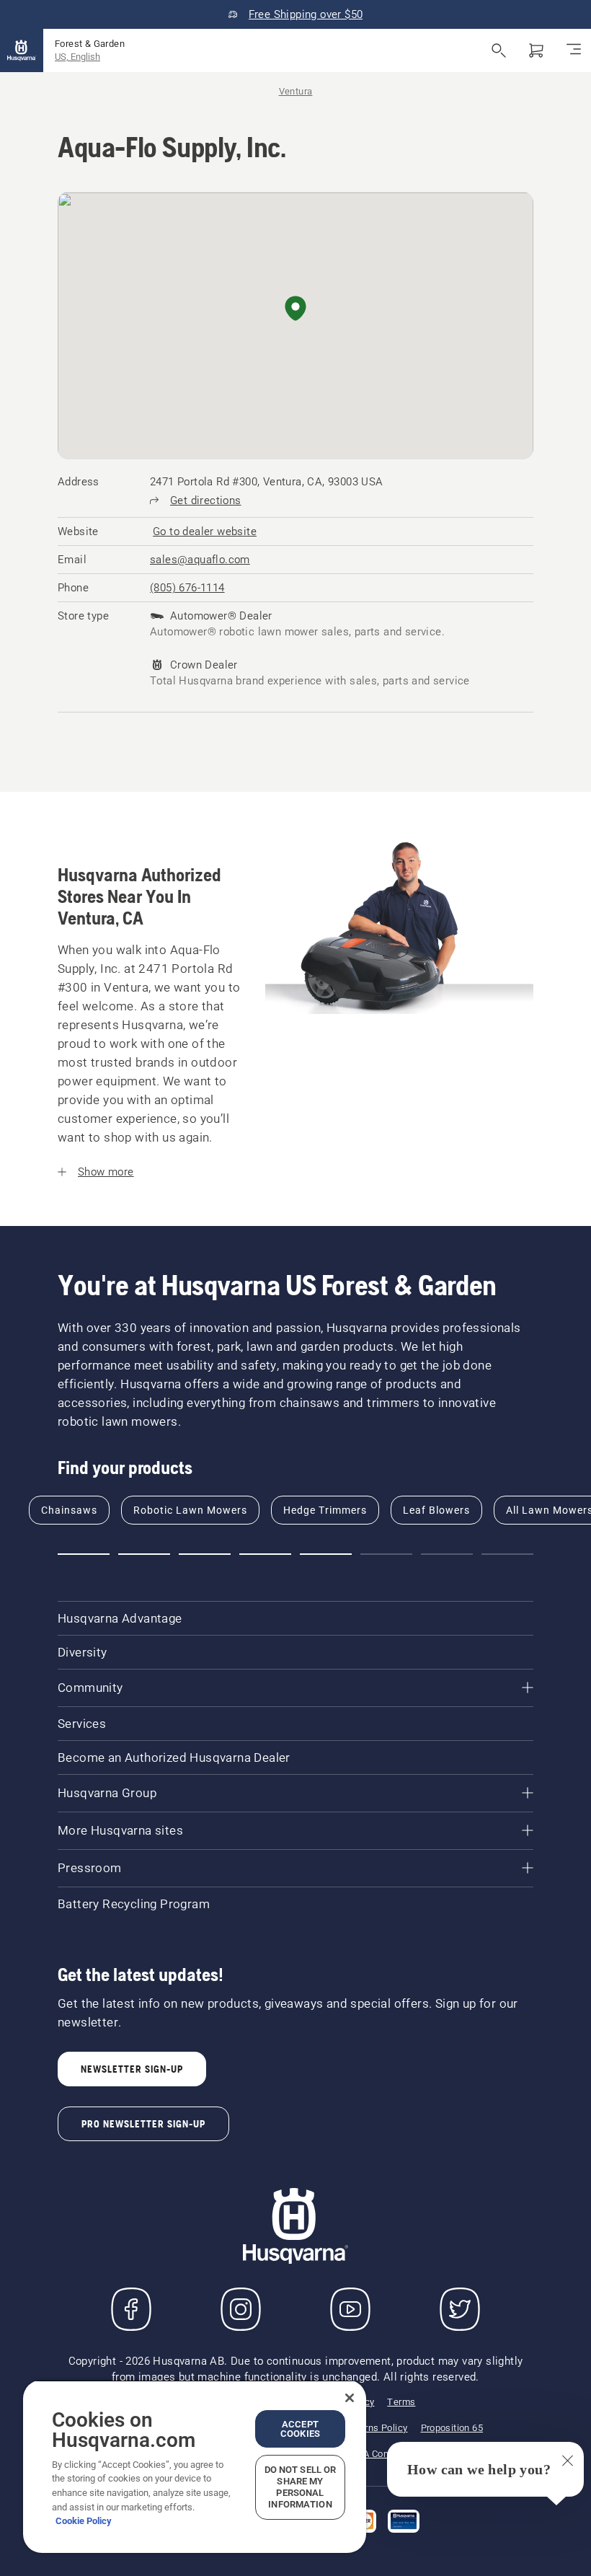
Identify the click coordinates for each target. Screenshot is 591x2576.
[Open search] (499, 50)
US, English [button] (77, 57)
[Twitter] (460, 2309)
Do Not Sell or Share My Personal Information (301, 2487)
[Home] (22, 50)
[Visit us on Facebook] (131, 2309)
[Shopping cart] (536, 50)
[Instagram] (241, 2309)
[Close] (350, 2398)
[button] (295, 309)
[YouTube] (350, 2309)
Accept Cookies (300, 2429)
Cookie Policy (84, 2521)
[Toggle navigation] (574, 50)
